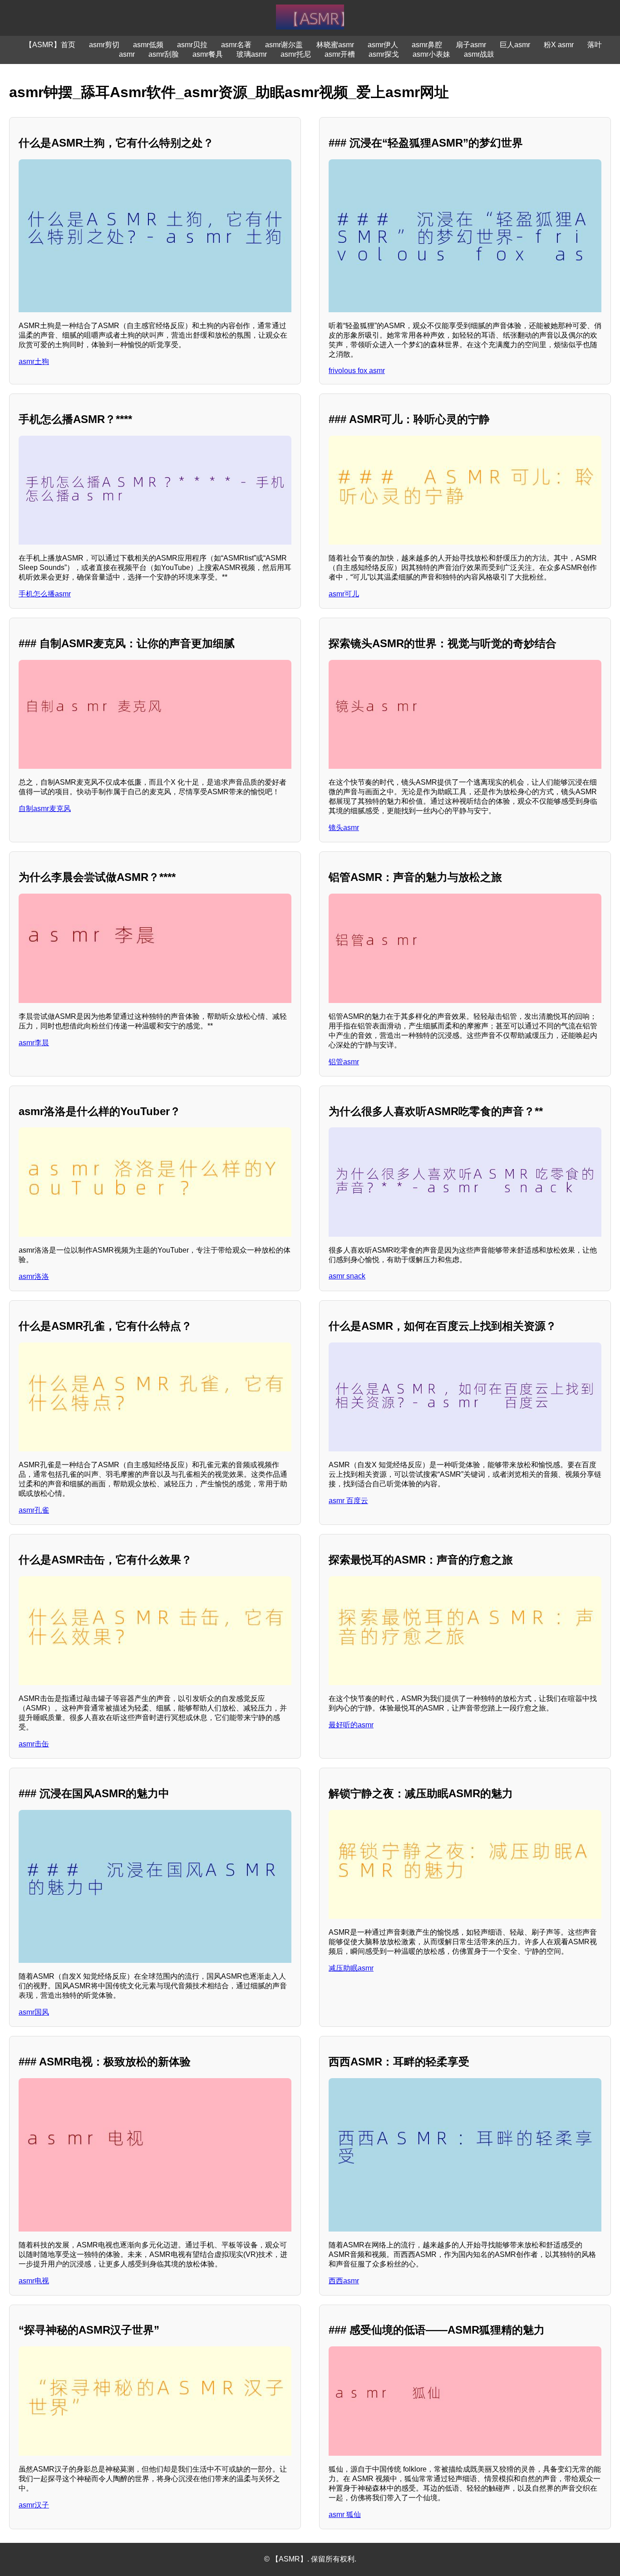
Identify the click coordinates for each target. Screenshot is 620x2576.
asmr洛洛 (34, 1276)
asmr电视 (34, 2281)
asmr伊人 (383, 45)
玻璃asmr (252, 54)
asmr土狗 (34, 361)
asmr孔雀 (34, 1510)
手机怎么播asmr (45, 594)
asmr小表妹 (431, 54)
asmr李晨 (34, 1043)
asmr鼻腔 (427, 45)
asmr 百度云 (348, 1501)
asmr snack (347, 1276)
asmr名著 (236, 45)
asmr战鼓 (479, 54)
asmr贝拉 (192, 45)
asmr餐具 (208, 54)
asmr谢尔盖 (284, 45)
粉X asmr (559, 45)
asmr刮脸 (164, 54)
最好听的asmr (351, 1725)
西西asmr (344, 2281)
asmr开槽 (340, 54)
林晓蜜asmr (335, 45)
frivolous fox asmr (357, 371)
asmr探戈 (384, 54)
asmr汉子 (34, 2505)
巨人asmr (515, 45)
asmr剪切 (104, 45)
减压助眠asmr (351, 1968)
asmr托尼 (296, 54)
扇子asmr (471, 45)
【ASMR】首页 (50, 45)
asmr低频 (148, 45)
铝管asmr (344, 1062)
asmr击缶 (34, 1744)
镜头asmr (344, 828)
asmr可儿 (344, 594)
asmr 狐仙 (345, 2515)
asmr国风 (34, 2012)
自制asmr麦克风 (45, 809)
